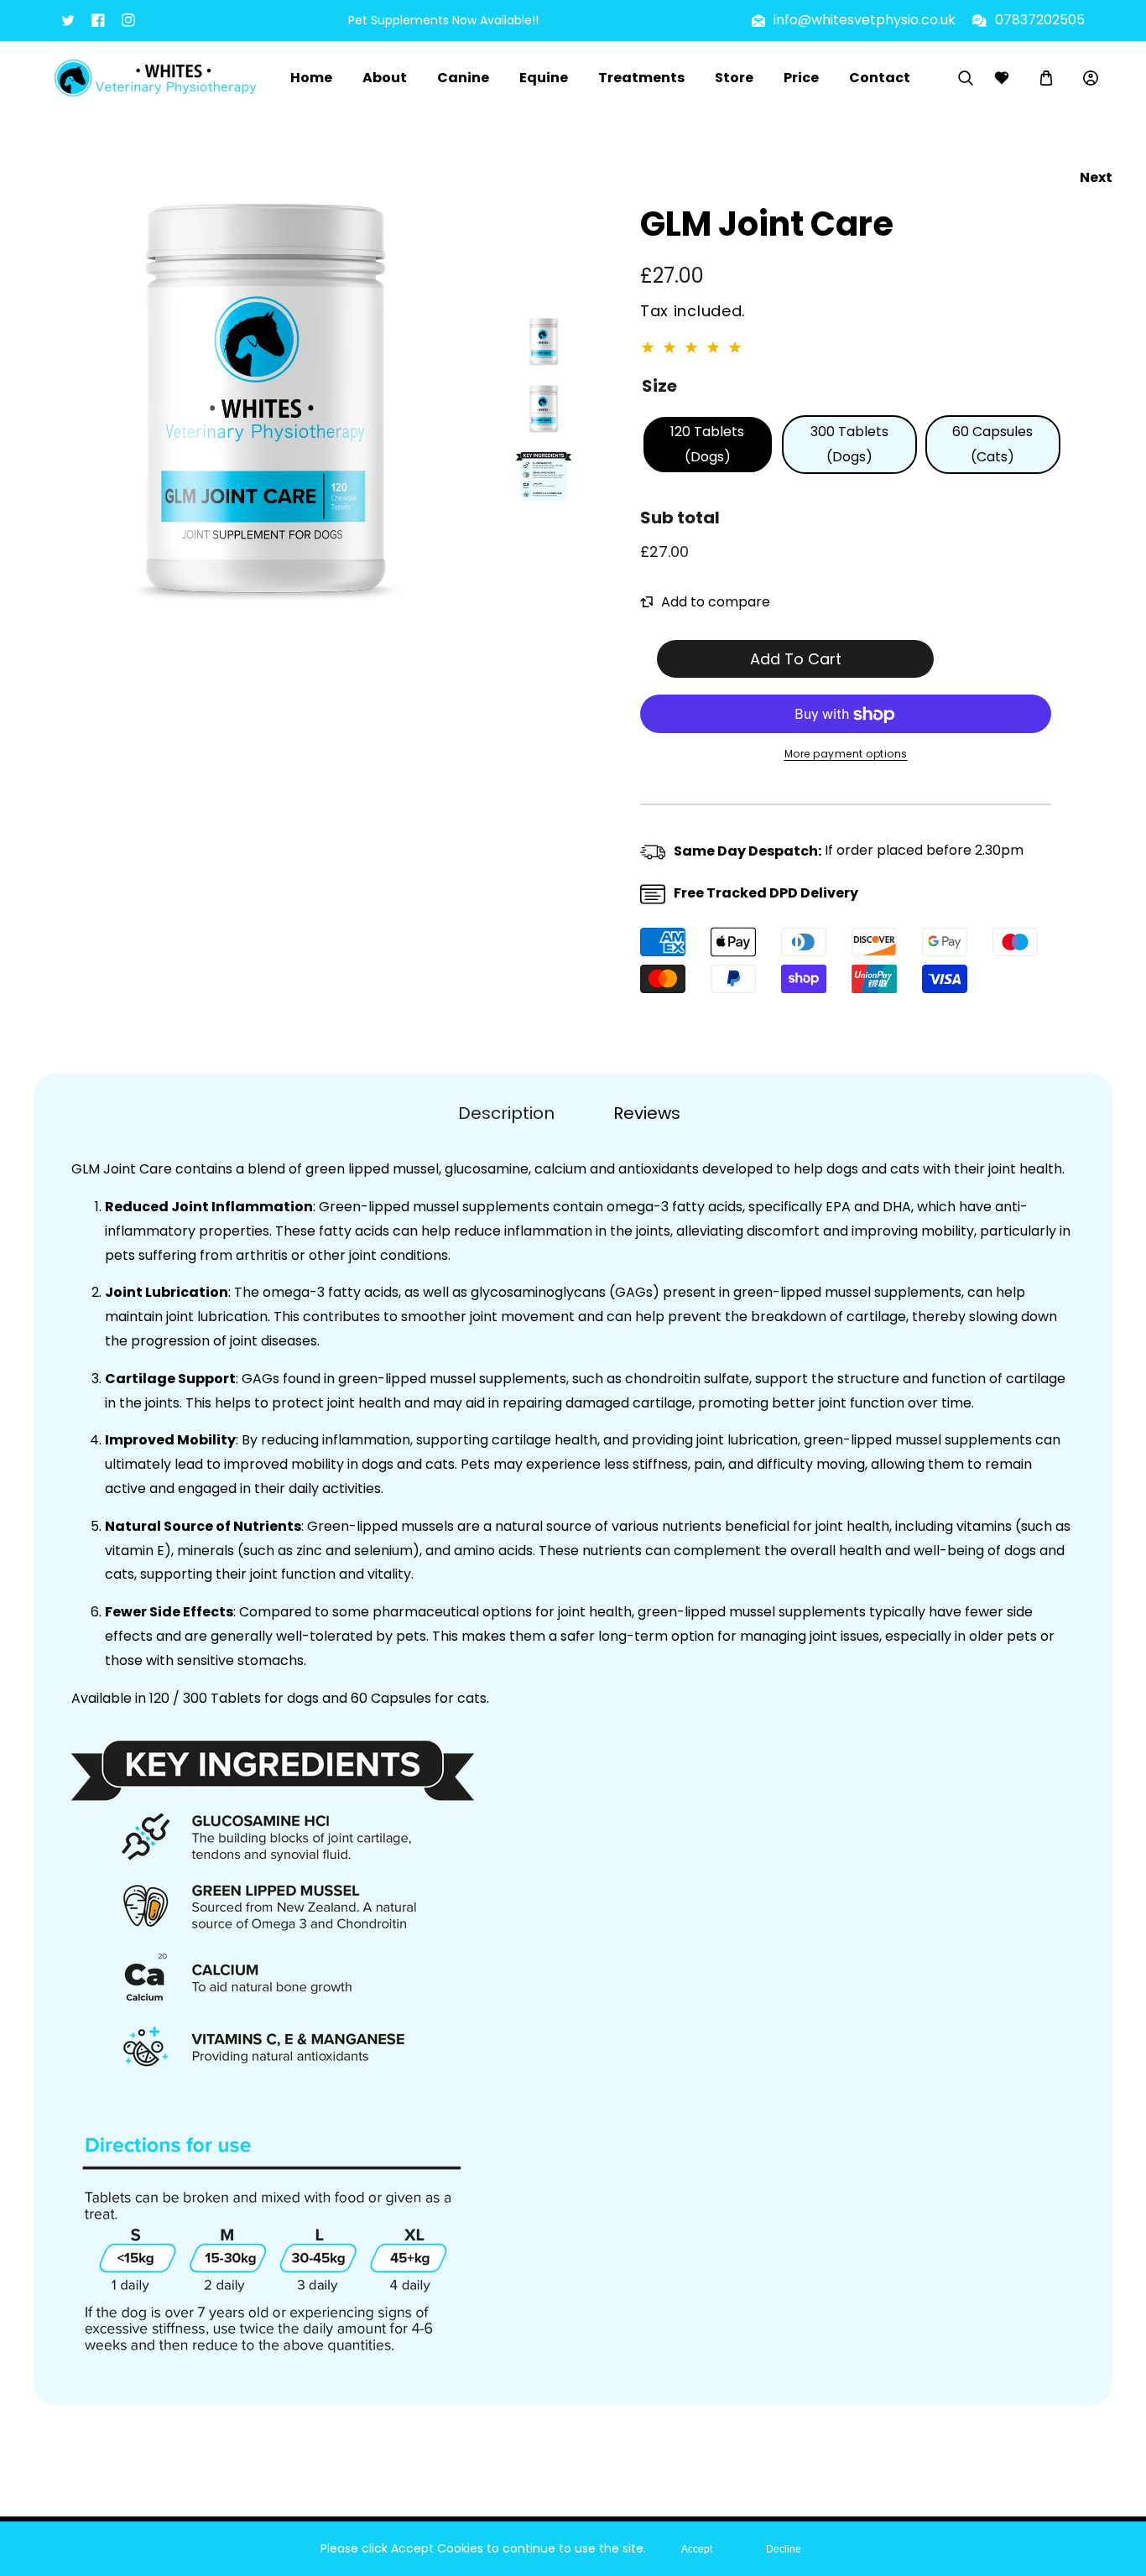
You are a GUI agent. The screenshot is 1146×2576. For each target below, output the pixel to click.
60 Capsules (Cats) (992, 444)
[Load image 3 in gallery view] (544, 476)
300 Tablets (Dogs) (849, 444)
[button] (1046, 78)
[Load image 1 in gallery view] (544, 341)
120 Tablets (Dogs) (707, 444)
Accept (697, 2549)
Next (1096, 177)
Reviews (647, 1113)
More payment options (846, 755)
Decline (784, 2549)
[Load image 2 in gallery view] (544, 409)
